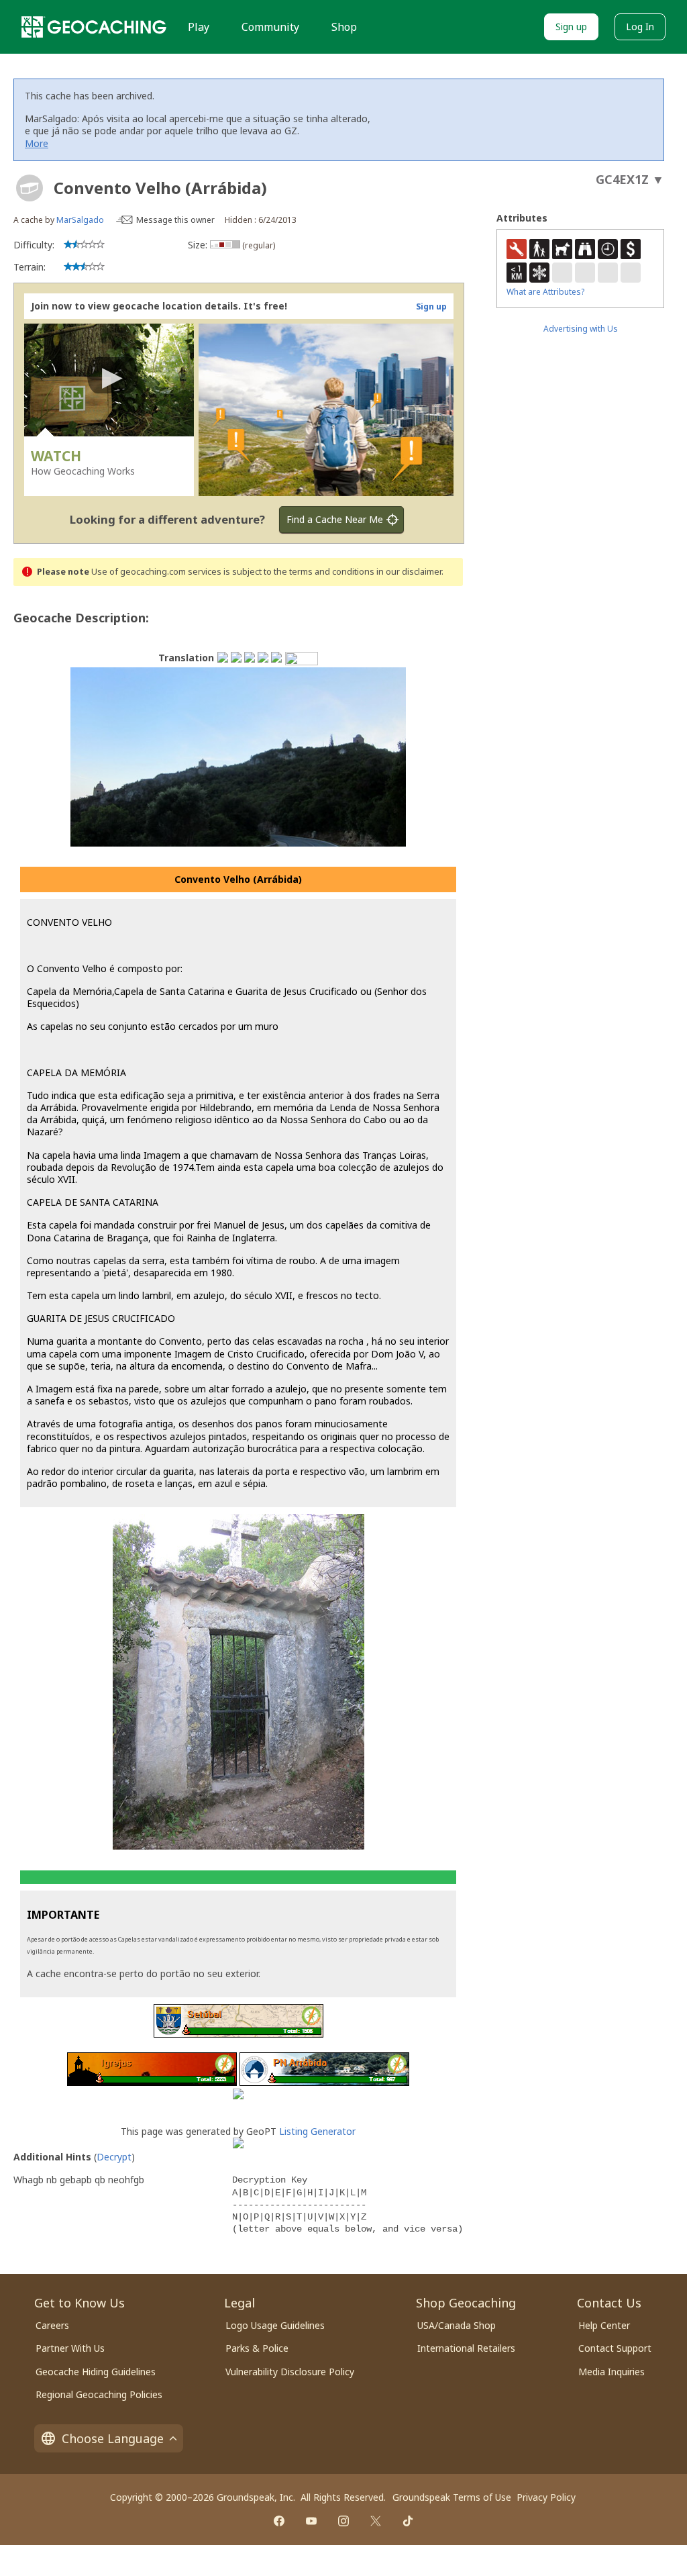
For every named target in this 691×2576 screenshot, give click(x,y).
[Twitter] (376, 2521)
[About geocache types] (30, 188)
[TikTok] (408, 2521)
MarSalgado (80, 220)
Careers (52, 2325)
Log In (640, 27)
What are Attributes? (545, 292)
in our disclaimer (409, 572)
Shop (344, 27)
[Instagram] (343, 2521)
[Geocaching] (94, 27)
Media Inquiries (612, 2372)
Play (199, 27)
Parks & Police (257, 2348)
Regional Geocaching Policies (99, 2394)
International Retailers (466, 2348)
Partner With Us (70, 2348)
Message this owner (175, 220)
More (37, 143)
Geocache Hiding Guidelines (96, 2372)
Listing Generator (317, 2131)
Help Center (604, 2325)
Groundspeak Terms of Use (452, 2497)
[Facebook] (279, 2521)
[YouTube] (311, 2521)
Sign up (571, 27)
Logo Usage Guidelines (275, 2325)
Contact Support (615, 2348)
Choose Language (113, 2438)
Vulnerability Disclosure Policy (290, 2372)
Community (270, 27)
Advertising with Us (581, 329)
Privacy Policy (546, 2497)
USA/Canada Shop (457, 2325)
